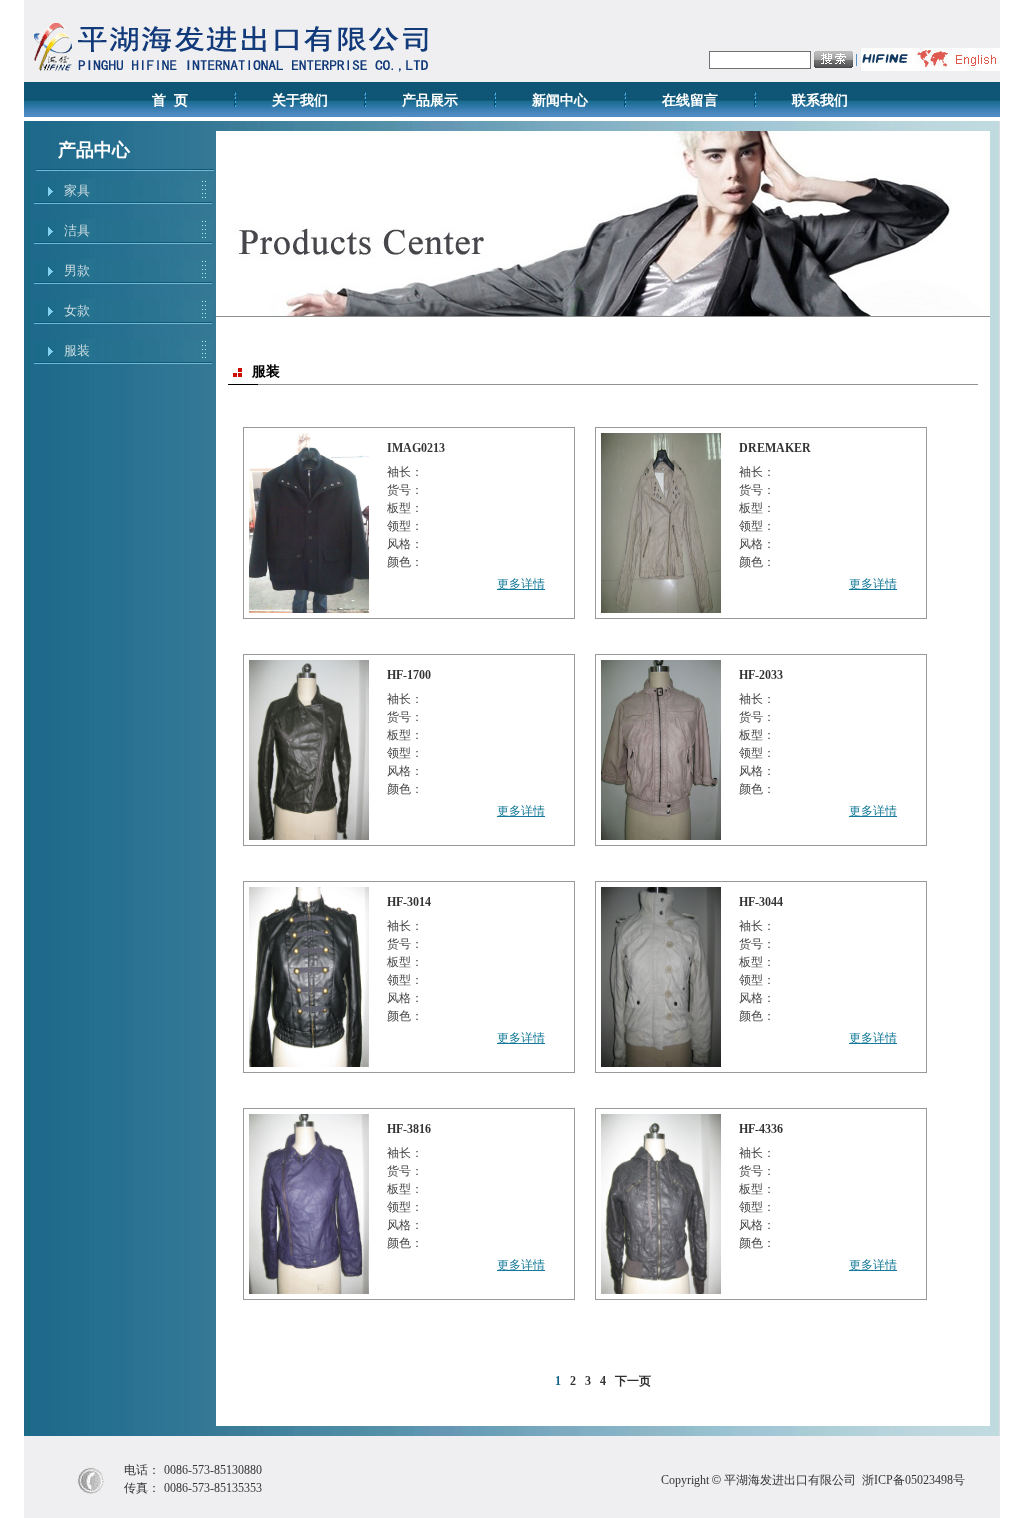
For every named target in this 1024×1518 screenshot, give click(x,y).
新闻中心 (560, 100)
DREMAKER (775, 448)
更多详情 (521, 584)
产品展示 (430, 100)
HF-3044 (761, 902)
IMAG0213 (416, 448)
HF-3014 (409, 902)
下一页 (633, 1381)
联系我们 (820, 100)
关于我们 (300, 100)
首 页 (170, 100)
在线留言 (690, 100)
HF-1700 (409, 675)
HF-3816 (409, 1129)
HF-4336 (761, 1129)
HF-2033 (761, 675)
